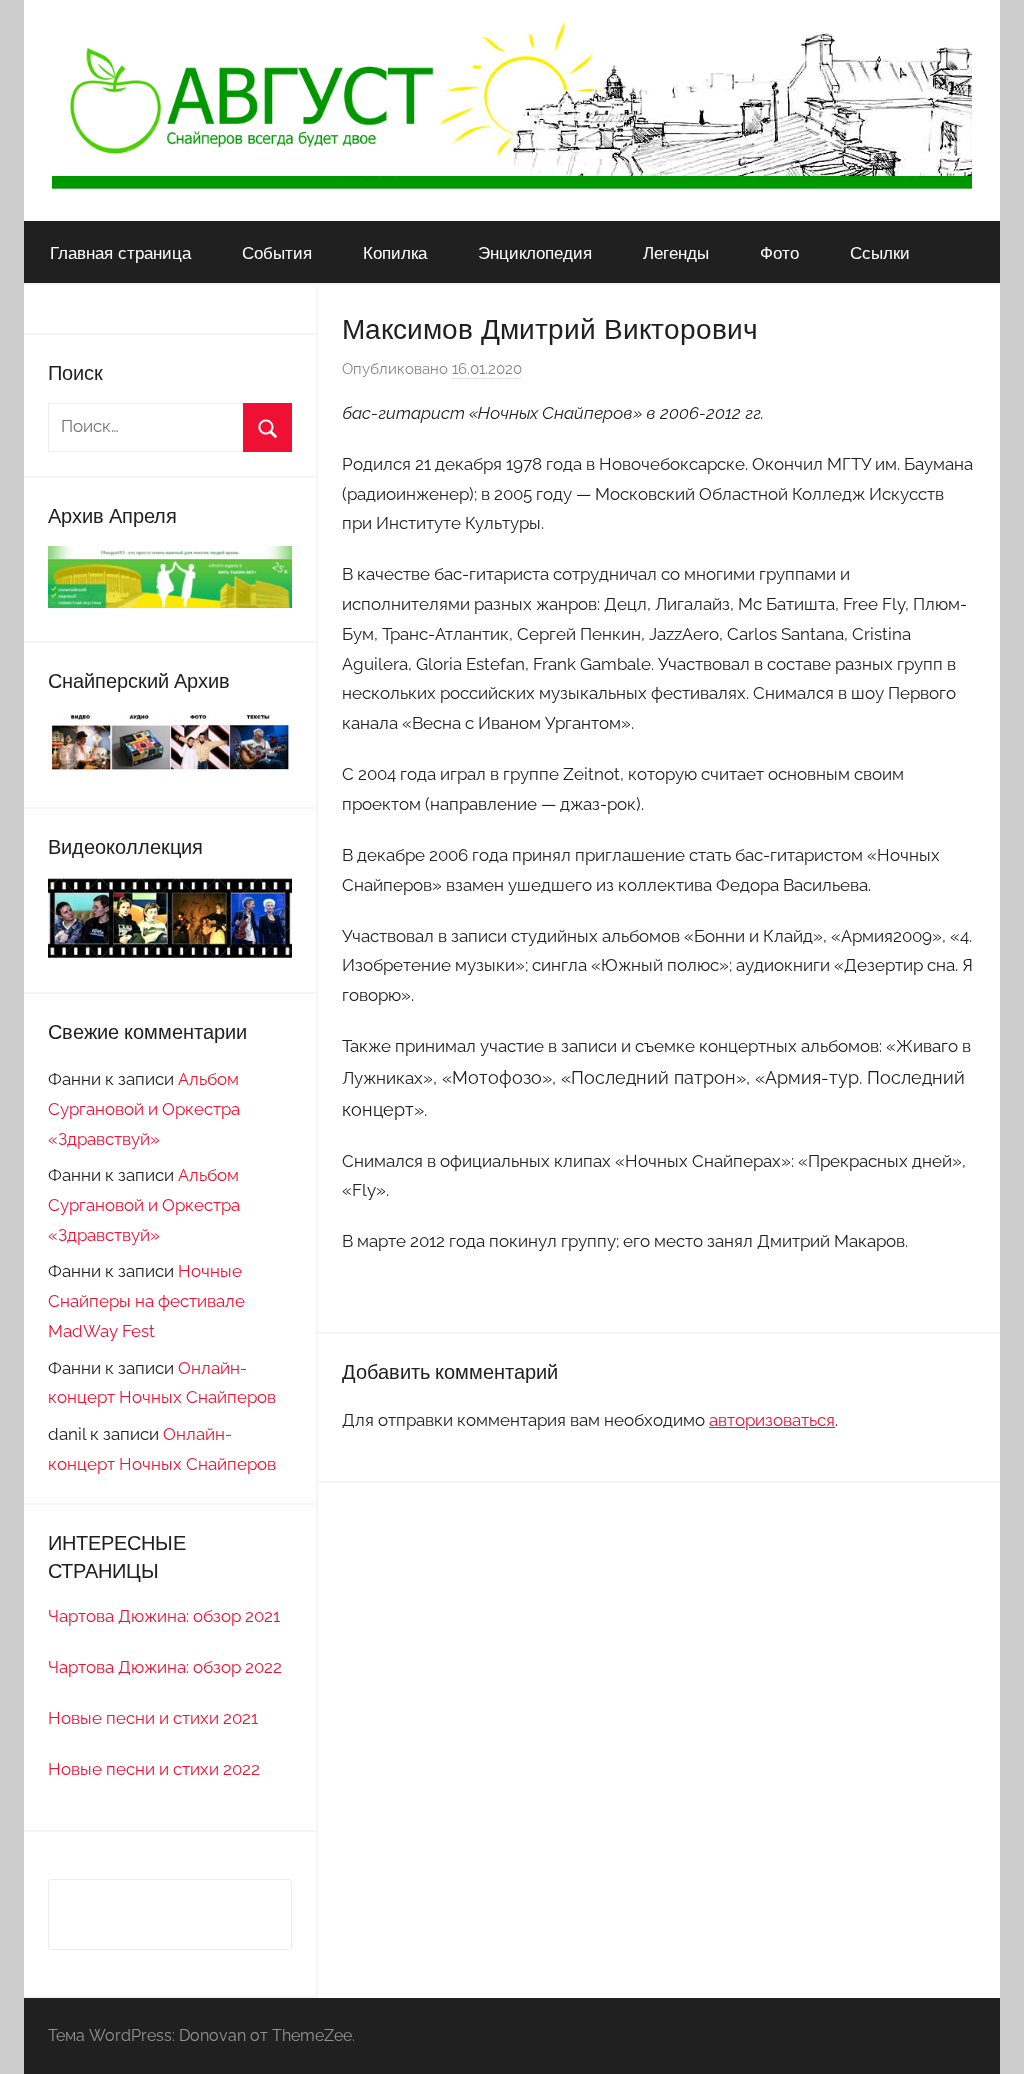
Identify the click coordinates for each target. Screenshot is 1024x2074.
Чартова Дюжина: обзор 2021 (164, 1616)
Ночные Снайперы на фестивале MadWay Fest (146, 1301)
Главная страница (120, 252)
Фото (779, 252)
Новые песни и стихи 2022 (154, 1769)
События (277, 252)
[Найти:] (170, 426)
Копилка (395, 252)
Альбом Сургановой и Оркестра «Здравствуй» (144, 1109)
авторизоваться (772, 1420)
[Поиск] (267, 427)
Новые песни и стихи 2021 (153, 1718)
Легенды (676, 252)
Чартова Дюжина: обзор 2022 (165, 1667)
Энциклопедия (535, 252)
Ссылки (880, 252)
